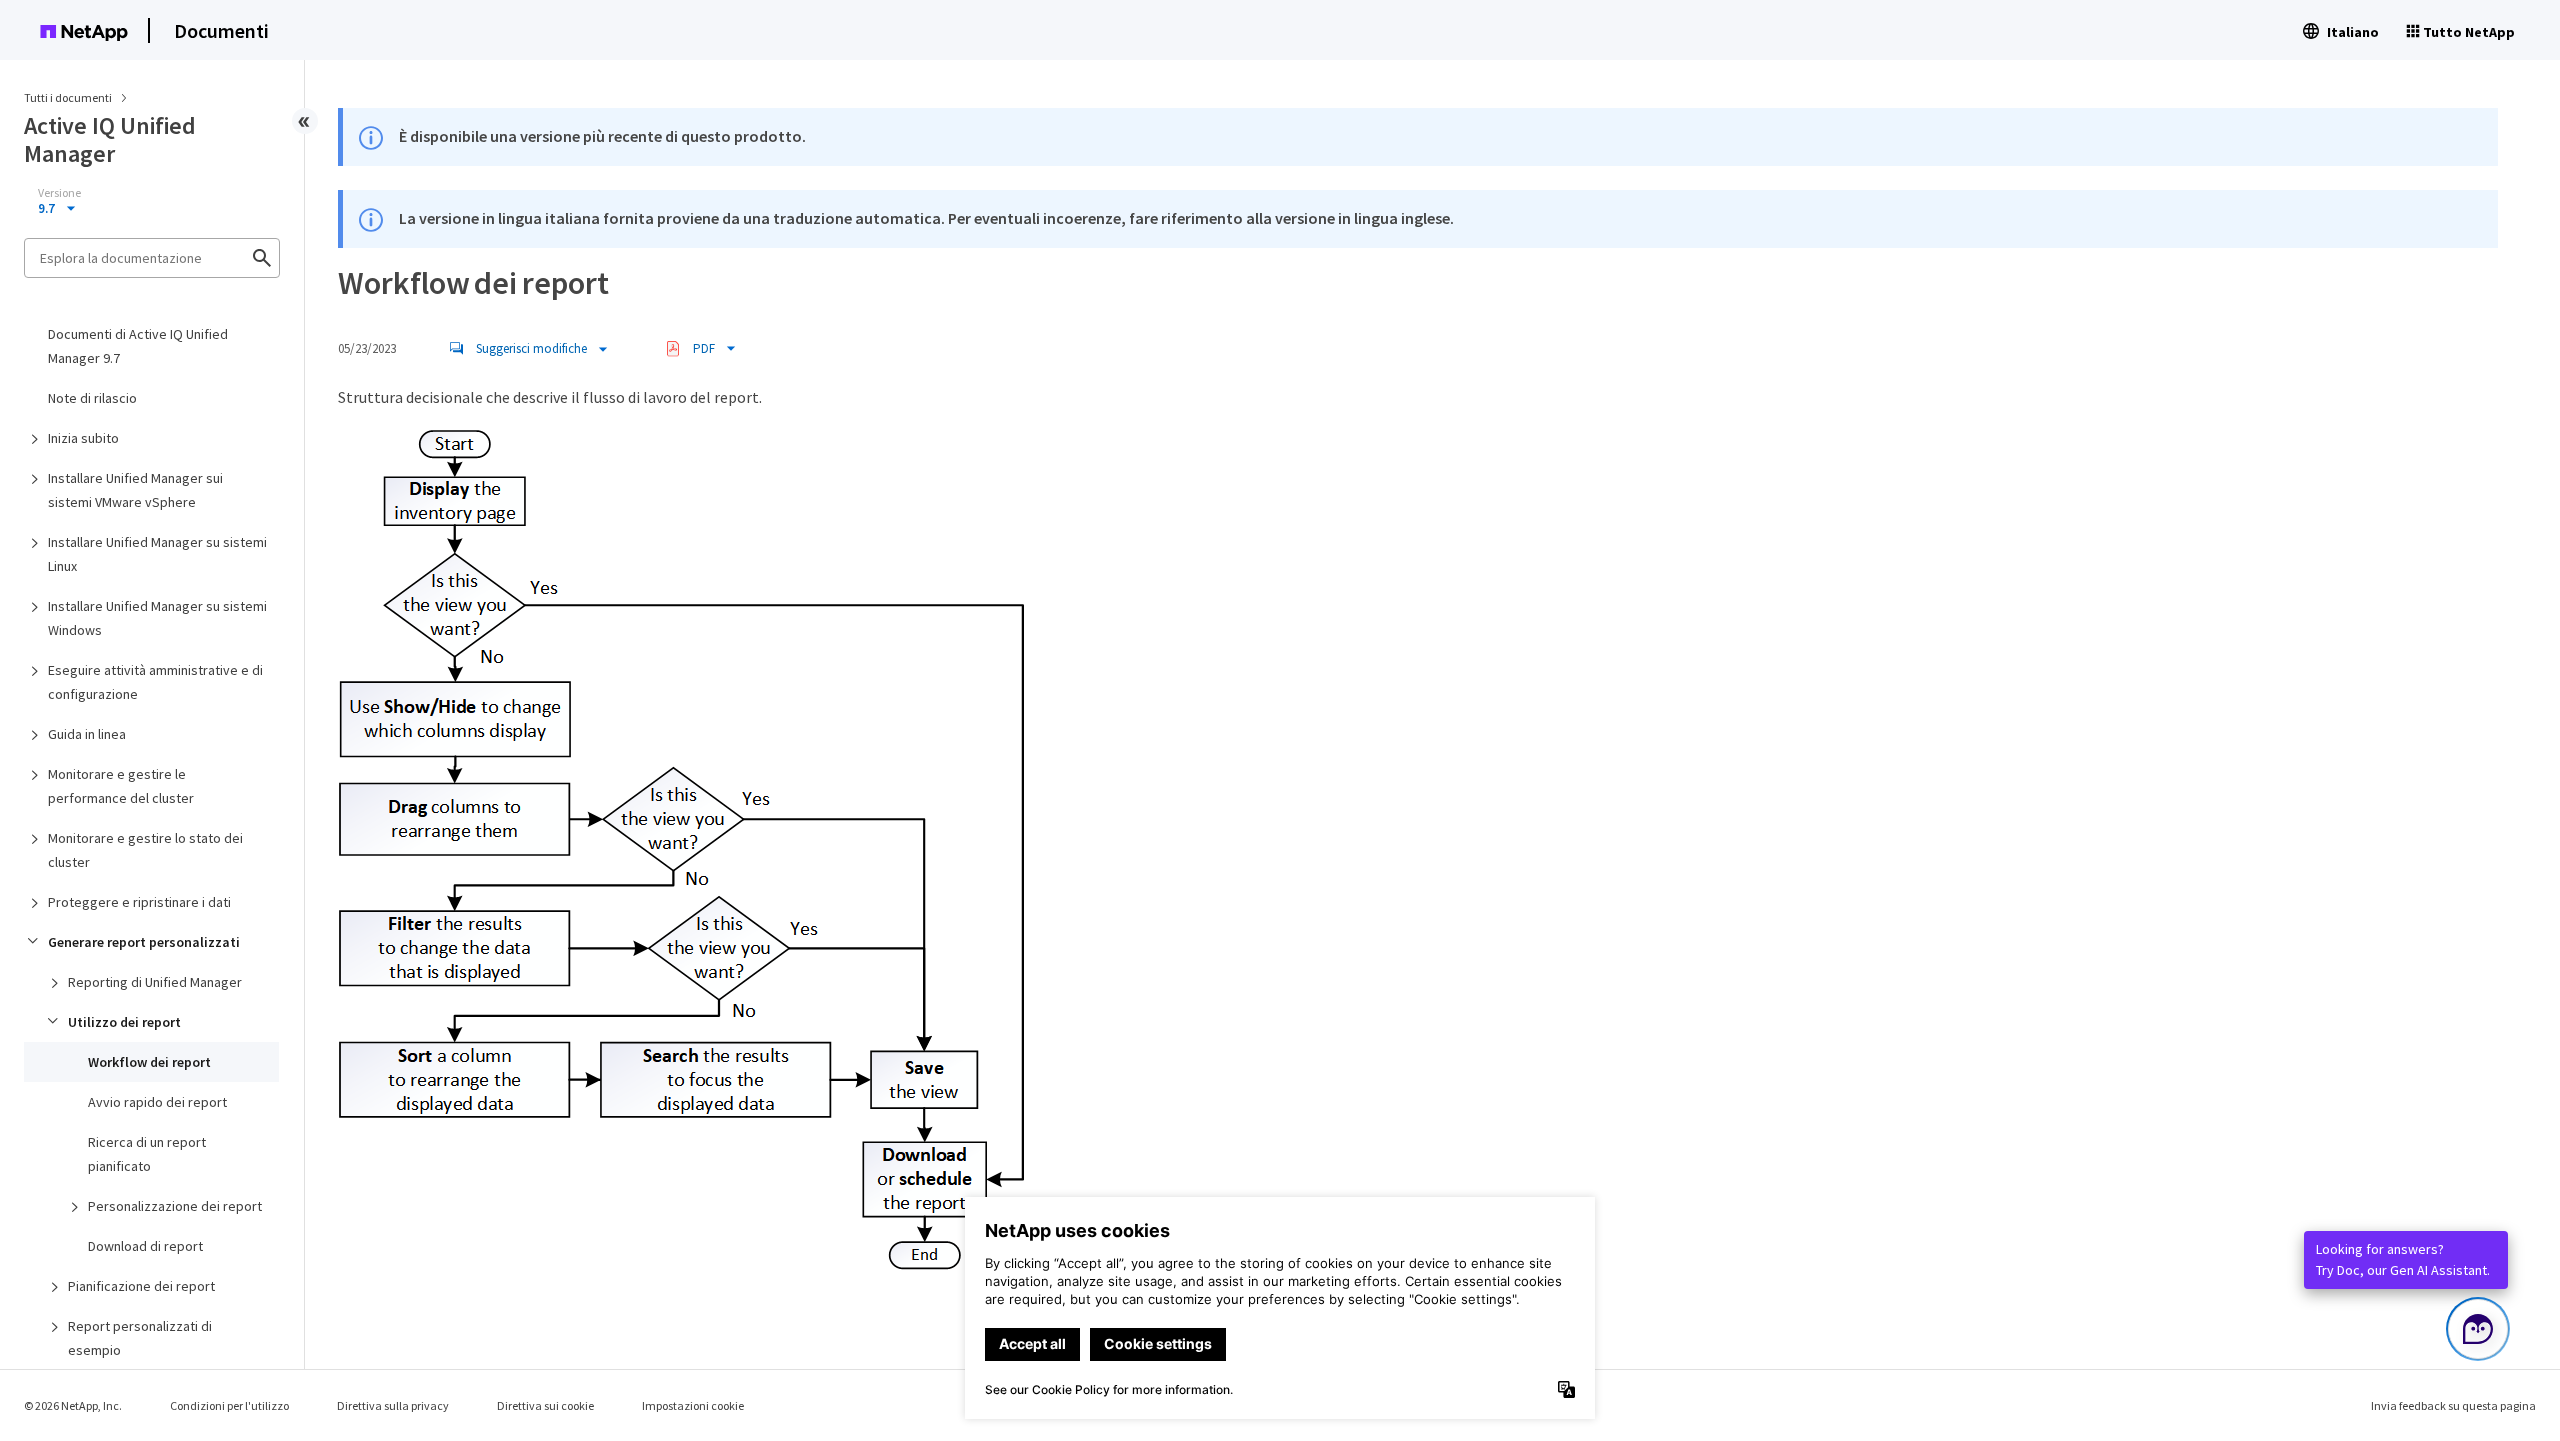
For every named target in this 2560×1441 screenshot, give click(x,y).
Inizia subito (83, 438)
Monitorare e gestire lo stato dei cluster (145, 850)
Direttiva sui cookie (545, 1405)
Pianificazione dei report (141, 1286)
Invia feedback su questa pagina (2453, 1405)
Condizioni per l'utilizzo (229, 1405)
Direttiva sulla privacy (393, 1405)
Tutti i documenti (68, 97)
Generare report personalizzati (144, 942)
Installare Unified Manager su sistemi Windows (157, 618)
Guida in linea (87, 734)
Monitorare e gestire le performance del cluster (121, 786)
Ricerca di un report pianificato (147, 1154)
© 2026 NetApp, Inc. (73, 1405)
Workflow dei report (149, 1062)
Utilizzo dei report (124, 1022)
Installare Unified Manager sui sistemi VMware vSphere (135, 490)
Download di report (145, 1246)
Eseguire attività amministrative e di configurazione (155, 682)
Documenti (221, 30)
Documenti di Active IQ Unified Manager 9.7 (138, 346)
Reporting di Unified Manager (155, 982)
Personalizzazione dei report (175, 1206)
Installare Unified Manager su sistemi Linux (157, 554)
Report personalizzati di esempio (140, 1338)
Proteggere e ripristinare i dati (139, 902)
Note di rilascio (92, 398)
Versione (59, 193)
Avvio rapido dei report (157, 1102)
